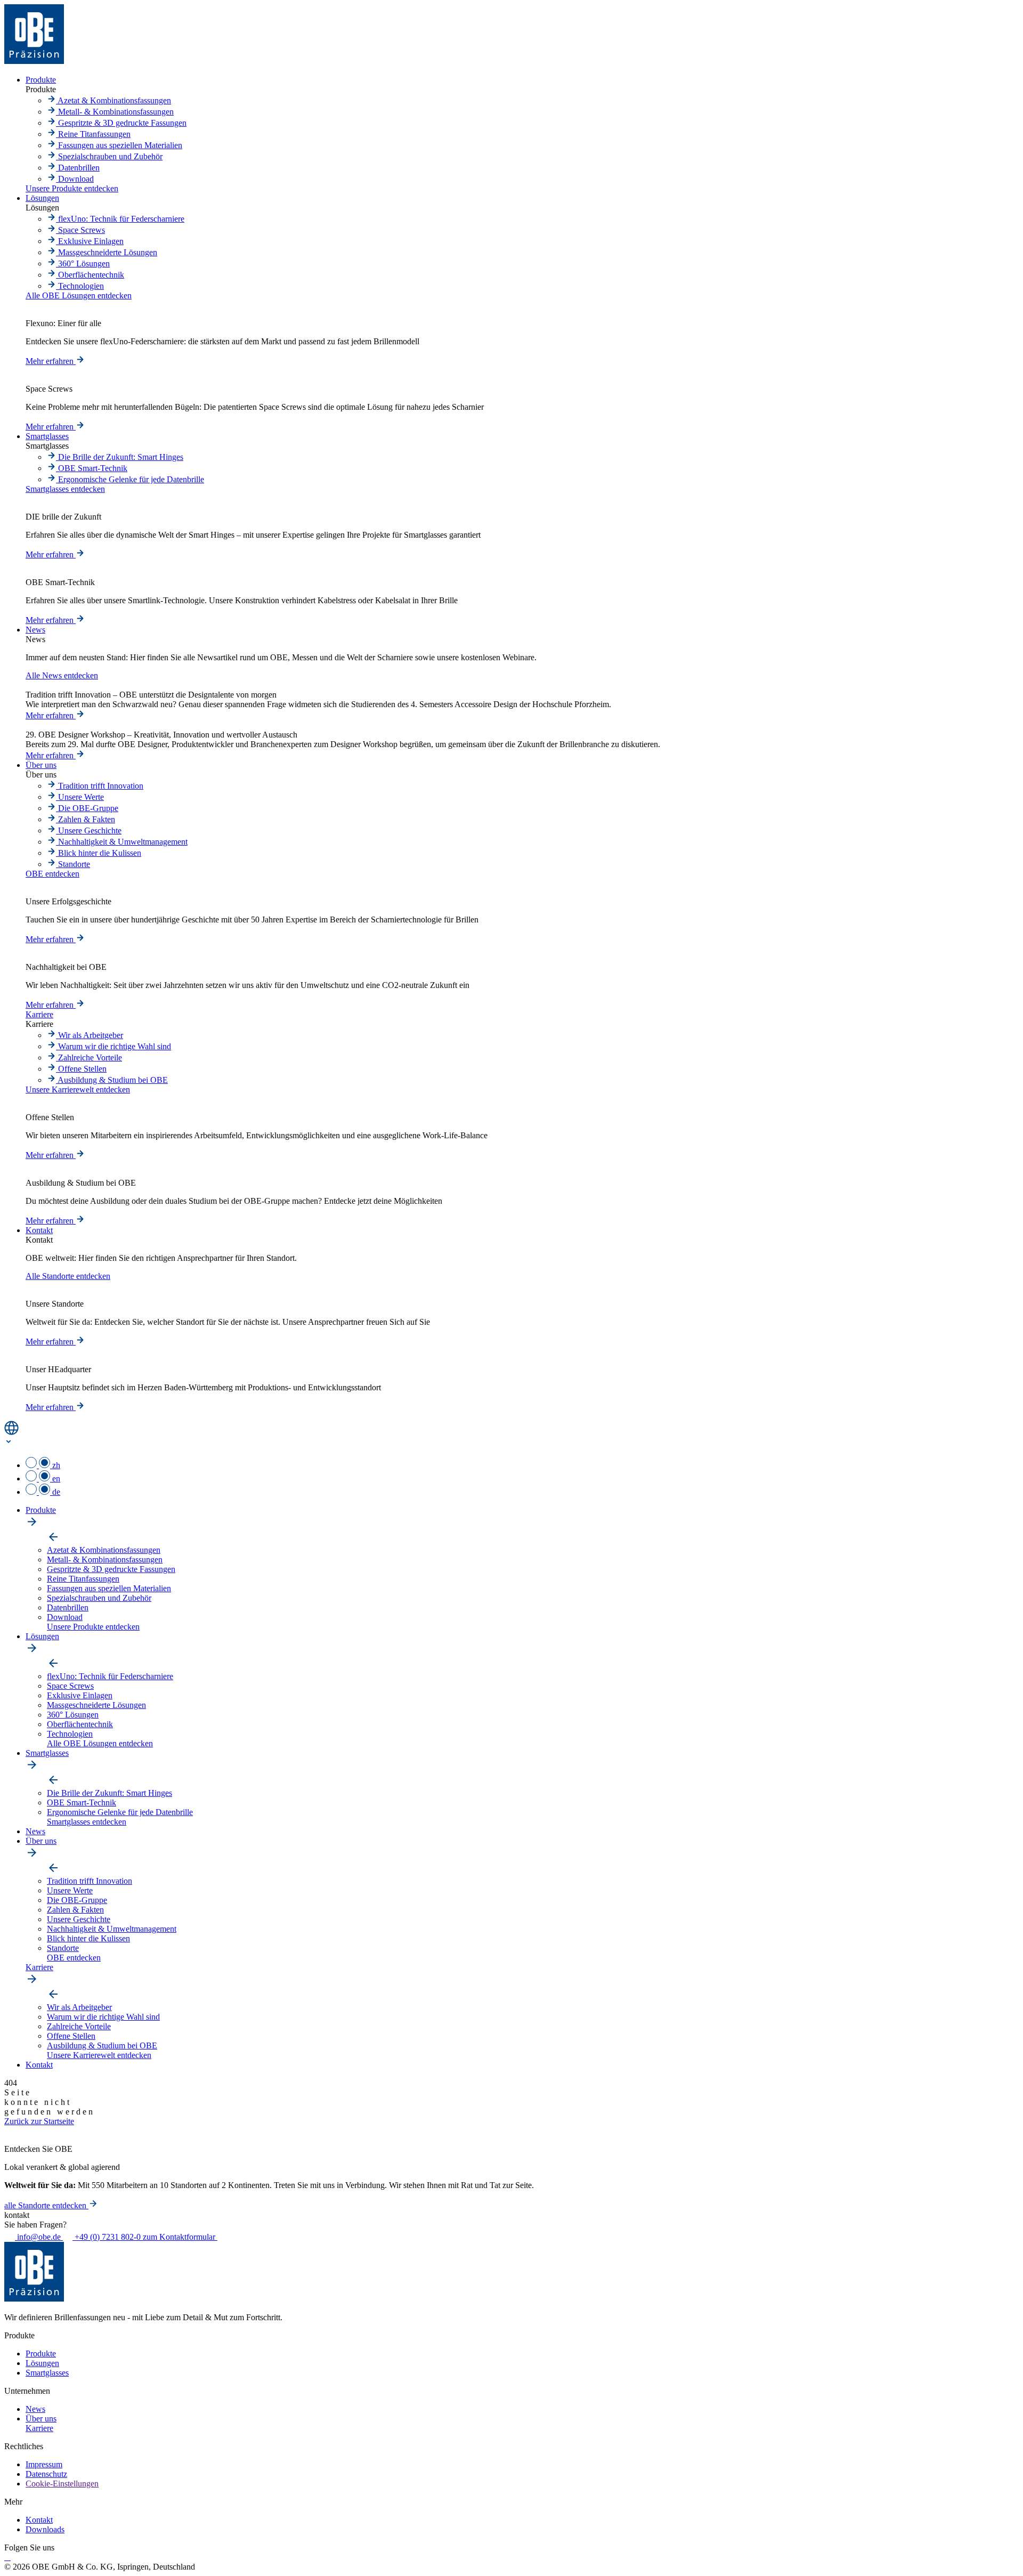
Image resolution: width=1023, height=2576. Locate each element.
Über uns (41, 2419)
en (55, 1479)
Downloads (45, 2529)
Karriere (39, 2428)
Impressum (44, 2464)
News (35, 2409)
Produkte (41, 2354)
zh (55, 1465)
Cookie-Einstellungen (62, 2484)
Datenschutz (46, 2474)
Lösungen (42, 2363)
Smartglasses (47, 2373)
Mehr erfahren (51, 361)
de (55, 1492)
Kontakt (39, 2520)
